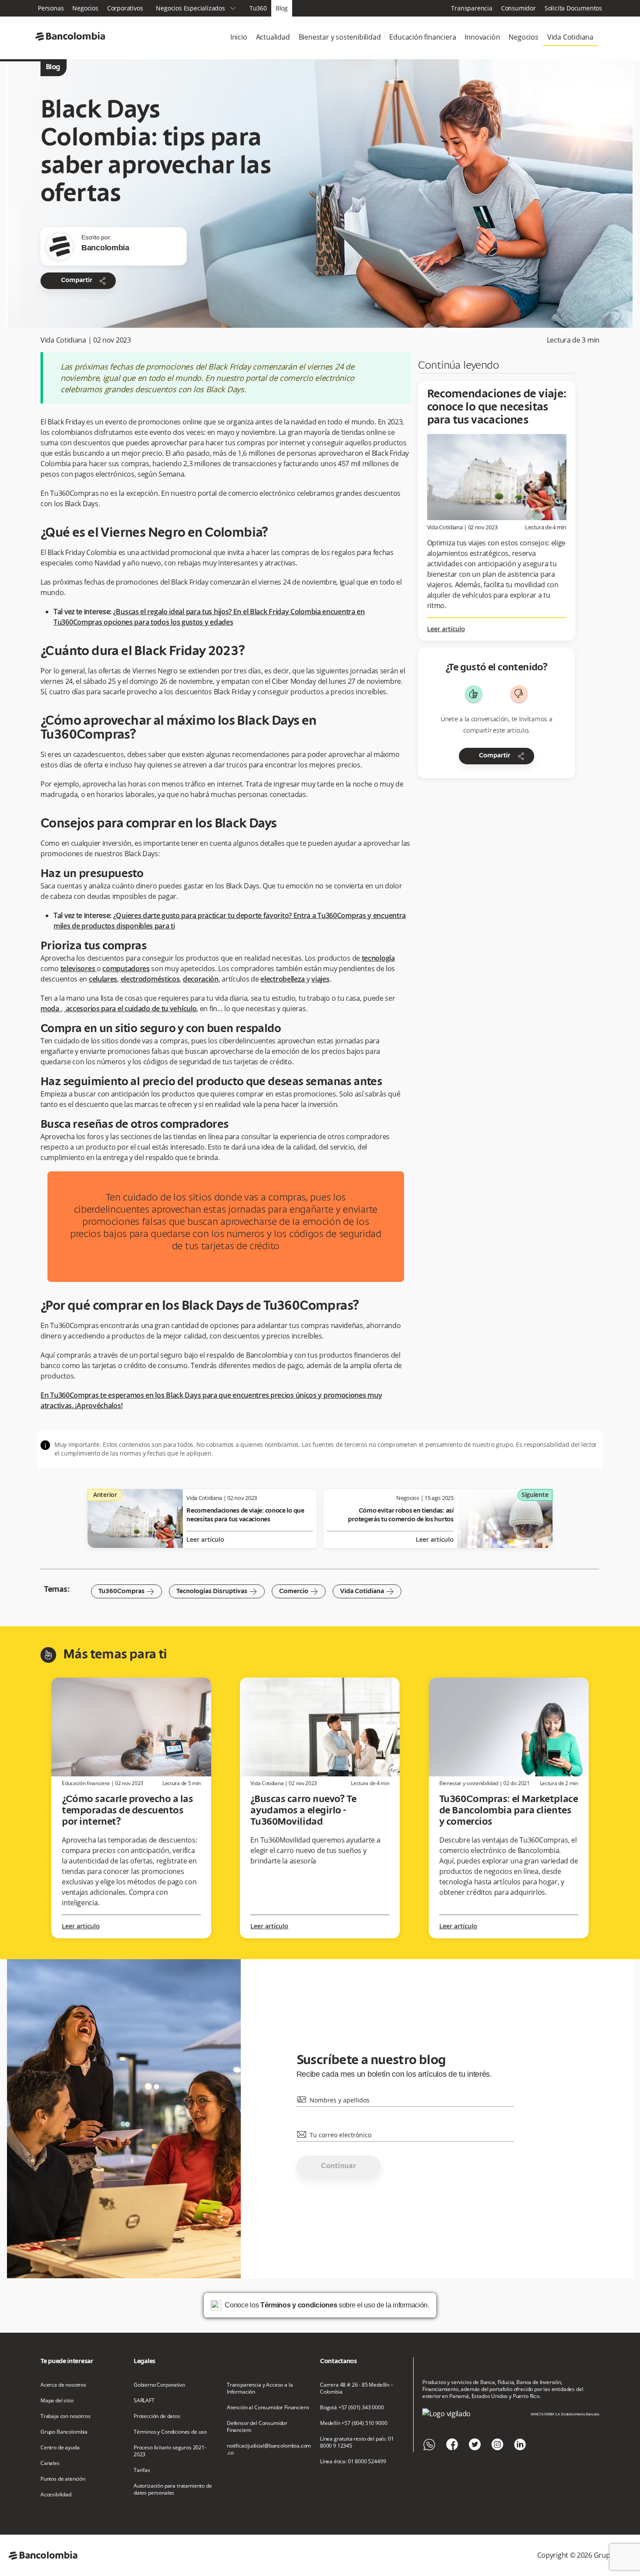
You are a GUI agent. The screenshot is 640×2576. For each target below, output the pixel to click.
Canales (50, 2463)
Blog (282, 8)
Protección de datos (157, 2416)
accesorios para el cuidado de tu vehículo (130, 1009)
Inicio (239, 37)
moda (51, 1009)
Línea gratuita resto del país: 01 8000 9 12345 (357, 2442)
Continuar (339, 2166)
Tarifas (142, 2470)
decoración (201, 979)
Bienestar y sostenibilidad (340, 37)
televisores (79, 969)
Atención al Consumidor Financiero (268, 2408)
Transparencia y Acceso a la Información (260, 2388)
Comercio (299, 1591)
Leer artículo (446, 629)
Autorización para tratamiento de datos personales (173, 2489)
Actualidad (273, 37)
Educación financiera (423, 37)
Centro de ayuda (60, 2448)
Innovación (482, 37)
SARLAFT (144, 2401)
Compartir (84, 281)
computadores (126, 969)
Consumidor (519, 8)
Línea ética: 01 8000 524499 (353, 2462)
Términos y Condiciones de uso (170, 2432)
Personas (51, 8)
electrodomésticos (150, 979)
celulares (103, 979)
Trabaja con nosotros (66, 2416)
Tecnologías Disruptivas (217, 1591)
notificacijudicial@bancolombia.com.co (269, 2449)
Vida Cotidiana (570, 37)
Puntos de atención (63, 2479)
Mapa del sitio (57, 2401)
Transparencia (472, 8)
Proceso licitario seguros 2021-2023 (170, 2451)
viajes (320, 979)
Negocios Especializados (196, 8)
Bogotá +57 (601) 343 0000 (352, 2408)
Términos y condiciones (299, 2305)
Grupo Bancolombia (64, 2432)
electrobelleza (283, 979)
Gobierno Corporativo (159, 2385)
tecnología (378, 958)
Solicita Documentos (573, 8)
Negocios (85, 8)
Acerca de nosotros (63, 2385)
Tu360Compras (126, 1591)
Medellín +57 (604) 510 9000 (354, 2423)
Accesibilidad (56, 2495)
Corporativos (125, 8)
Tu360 (258, 8)
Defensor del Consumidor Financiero (257, 2427)
